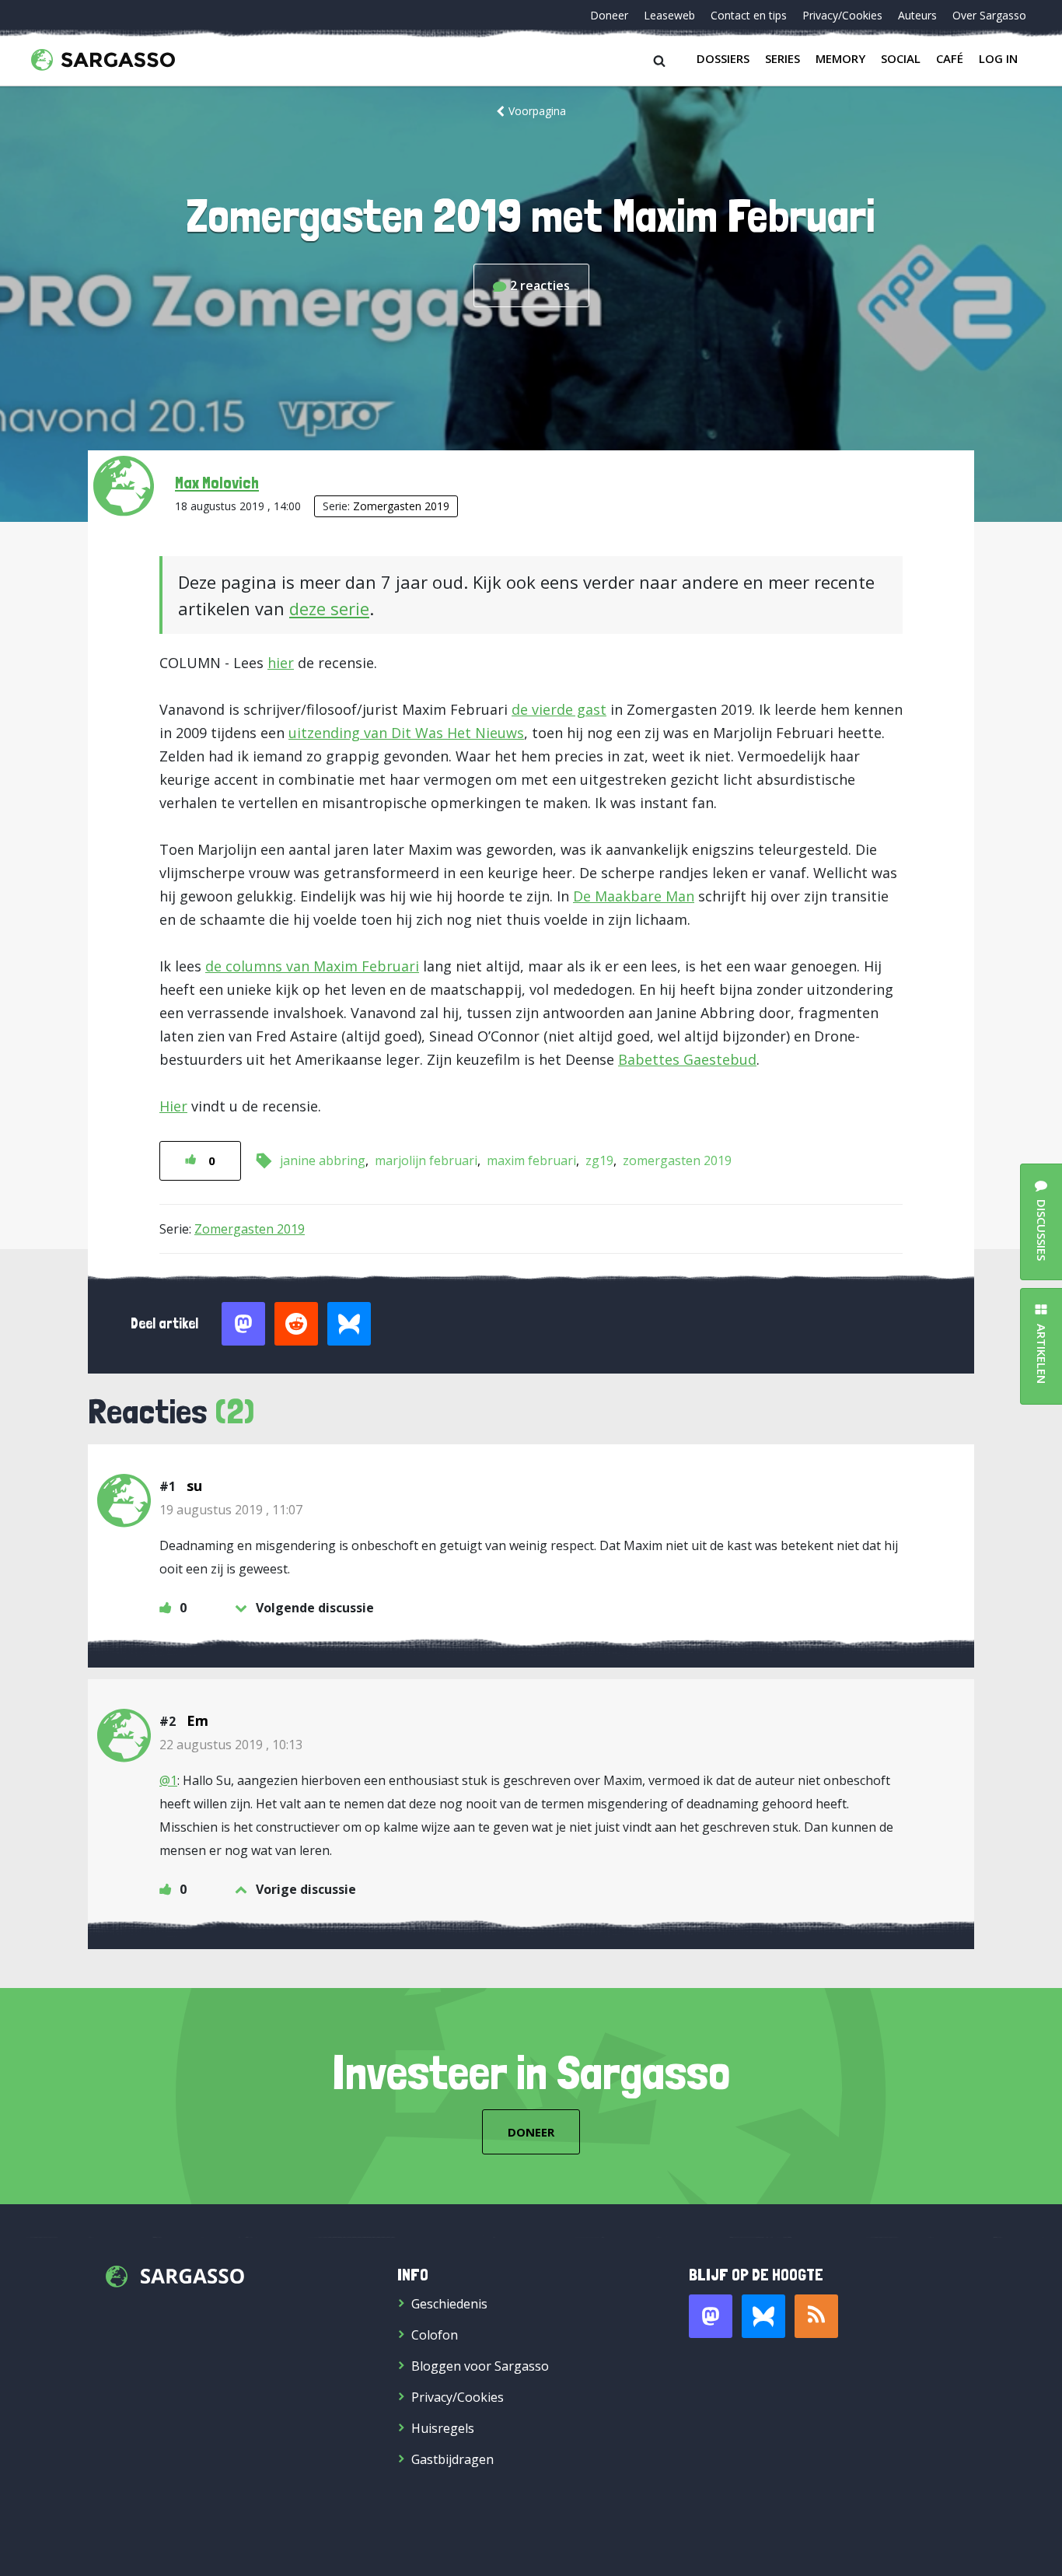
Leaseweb (669, 15)
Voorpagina (537, 111)
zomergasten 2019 (677, 1160)
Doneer (609, 15)
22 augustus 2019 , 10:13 (231, 1745)
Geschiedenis (449, 2304)
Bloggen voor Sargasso (480, 2366)
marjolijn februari (426, 1160)
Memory (840, 58)
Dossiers (723, 58)
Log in (998, 58)
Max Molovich (217, 482)
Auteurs (917, 15)
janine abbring (323, 1160)
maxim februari (531, 1160)
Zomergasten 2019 (401, 506)
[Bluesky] (763, 2316)
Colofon (435, 2335)
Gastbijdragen (452, 2459)
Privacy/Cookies (842, 15)
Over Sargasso (989, 15)
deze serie (329, 608)
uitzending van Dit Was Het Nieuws (406, 733)
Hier (173, 1106)
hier (281, 663)
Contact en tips (749, 15)
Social (901, 58)
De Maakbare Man (634, 896)
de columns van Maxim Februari (312, 966)
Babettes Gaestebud (687, 1059)
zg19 (599, 1160)
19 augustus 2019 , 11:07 (231, 1510)
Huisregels (443, 2428)
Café (950, 58)
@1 (168, 1780)
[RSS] (816, 2316)
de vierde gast (559, 709)
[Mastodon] (711, 2316)
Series (783, 58)
